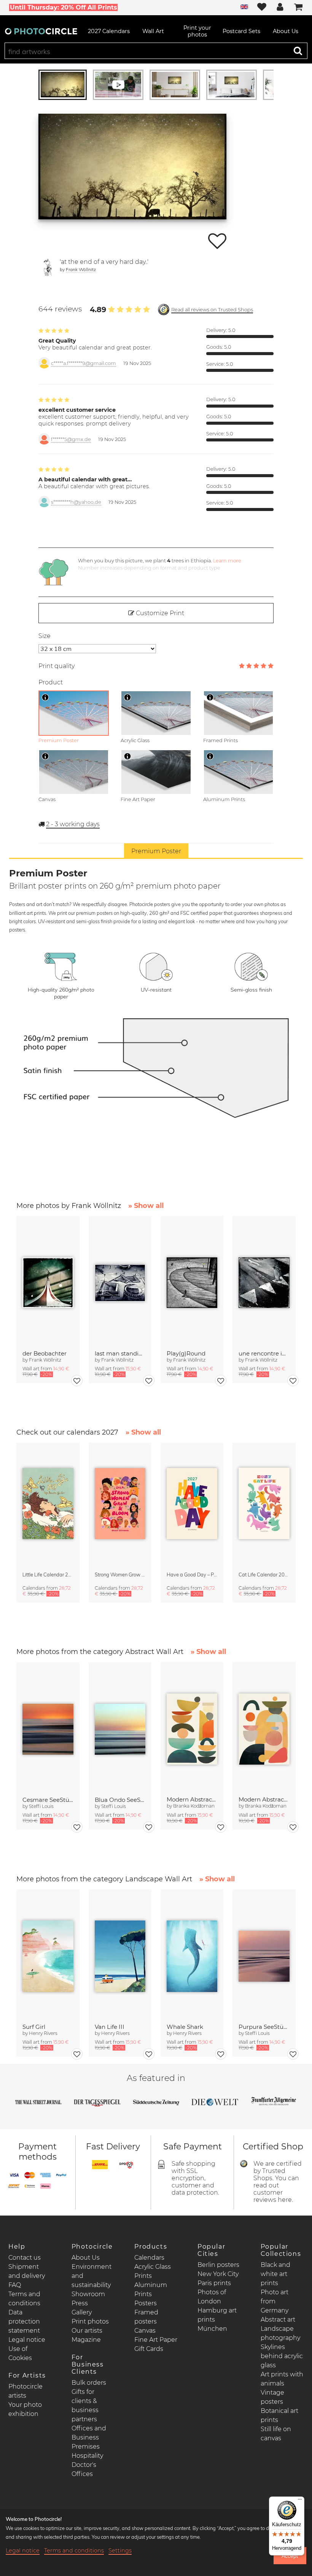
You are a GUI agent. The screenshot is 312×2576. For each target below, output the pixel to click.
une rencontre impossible (264, 1353)
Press (80, 2303)
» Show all (146, 1206)
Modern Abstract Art (192, 1799)
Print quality (57, 666)
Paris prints (214, 2283)
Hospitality (87, 2456)
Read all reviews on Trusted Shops (212, 310)
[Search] (298, 51)
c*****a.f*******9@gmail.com (84, 363)
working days (73, 824)
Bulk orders (89, 2383)
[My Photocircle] (280, 8)
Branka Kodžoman (194, 1806)
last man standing (120, 1353)
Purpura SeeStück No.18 (264, 2027)
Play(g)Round (186, 1353)
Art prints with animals (282, 2379)
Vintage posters (272, 2397)
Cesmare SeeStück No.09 (48, 1800)
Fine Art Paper (156, 2340)
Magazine (86, 2340)
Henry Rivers (43, 2033)
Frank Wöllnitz (81, 269)
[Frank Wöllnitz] (48, 267)
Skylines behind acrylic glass (282, 2356)
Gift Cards (149, 2349)
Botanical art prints (279, 2415)
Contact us (25, 2258)
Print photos (90, 2321)
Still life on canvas (276, 2434)
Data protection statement (24, 2321)
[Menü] (300, 2501)
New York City (218, 2274)
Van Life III (110, 2027)
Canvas (145, 2331)
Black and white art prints (275, 2274)
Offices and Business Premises (89, 2437)
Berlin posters (218, 2265)
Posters (146, 2303)
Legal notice (27, 2340)
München (212, 2329)
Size (45, 636)
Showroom (88, 2294)
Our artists (87, 2331)
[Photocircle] (41, 31)
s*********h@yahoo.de (76, 502)
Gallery (82, 2312)
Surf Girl (34, 2027)
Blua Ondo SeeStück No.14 (120, 1800)
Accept (290, 2556)
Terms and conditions (74, 2551)
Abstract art (278, 2320)
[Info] (45, 697)
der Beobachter (45, 1353)
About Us (86, 2258)
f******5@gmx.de (71, 439)
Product (51, 682)
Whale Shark (185, 2027)
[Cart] (298, 8)
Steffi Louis (41, 1806)
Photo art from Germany (275, 2301)
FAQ (15, 2285)
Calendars (149, 2258)
